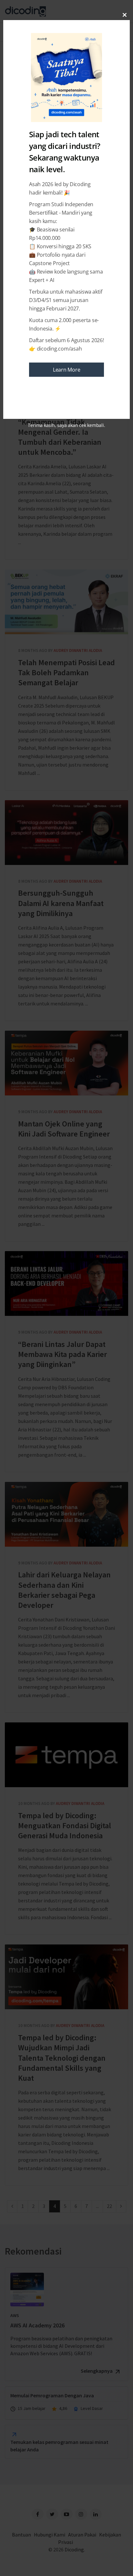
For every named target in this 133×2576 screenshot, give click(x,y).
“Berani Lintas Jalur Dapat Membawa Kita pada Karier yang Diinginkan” (66, 1283)
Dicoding (74, 2549)
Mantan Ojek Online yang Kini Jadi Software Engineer (66, 1063)
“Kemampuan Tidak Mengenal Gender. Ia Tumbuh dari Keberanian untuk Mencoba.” (60, 437)
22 (109, 2206)
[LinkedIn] (96, 2514)
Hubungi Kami (50, 2535)
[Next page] (121, 2206)
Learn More (67, 370)
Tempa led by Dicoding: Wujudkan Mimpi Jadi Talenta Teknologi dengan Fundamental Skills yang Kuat (66, 1977)
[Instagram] (81, 2514)
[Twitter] (52, 2514)
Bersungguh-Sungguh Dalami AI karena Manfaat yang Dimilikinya (66, 833)
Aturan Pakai (82, 2535)
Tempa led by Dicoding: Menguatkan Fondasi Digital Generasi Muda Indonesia (66, 1755)
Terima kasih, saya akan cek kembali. (66, 425)
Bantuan (21, 2535)
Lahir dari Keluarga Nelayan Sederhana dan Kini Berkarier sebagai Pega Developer (66, 1514)
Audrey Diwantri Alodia (78, 650)
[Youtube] (67, 2514)
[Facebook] (38, 2514)
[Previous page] (12, 2206)
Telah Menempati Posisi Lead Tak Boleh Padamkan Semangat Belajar (66, 602)
